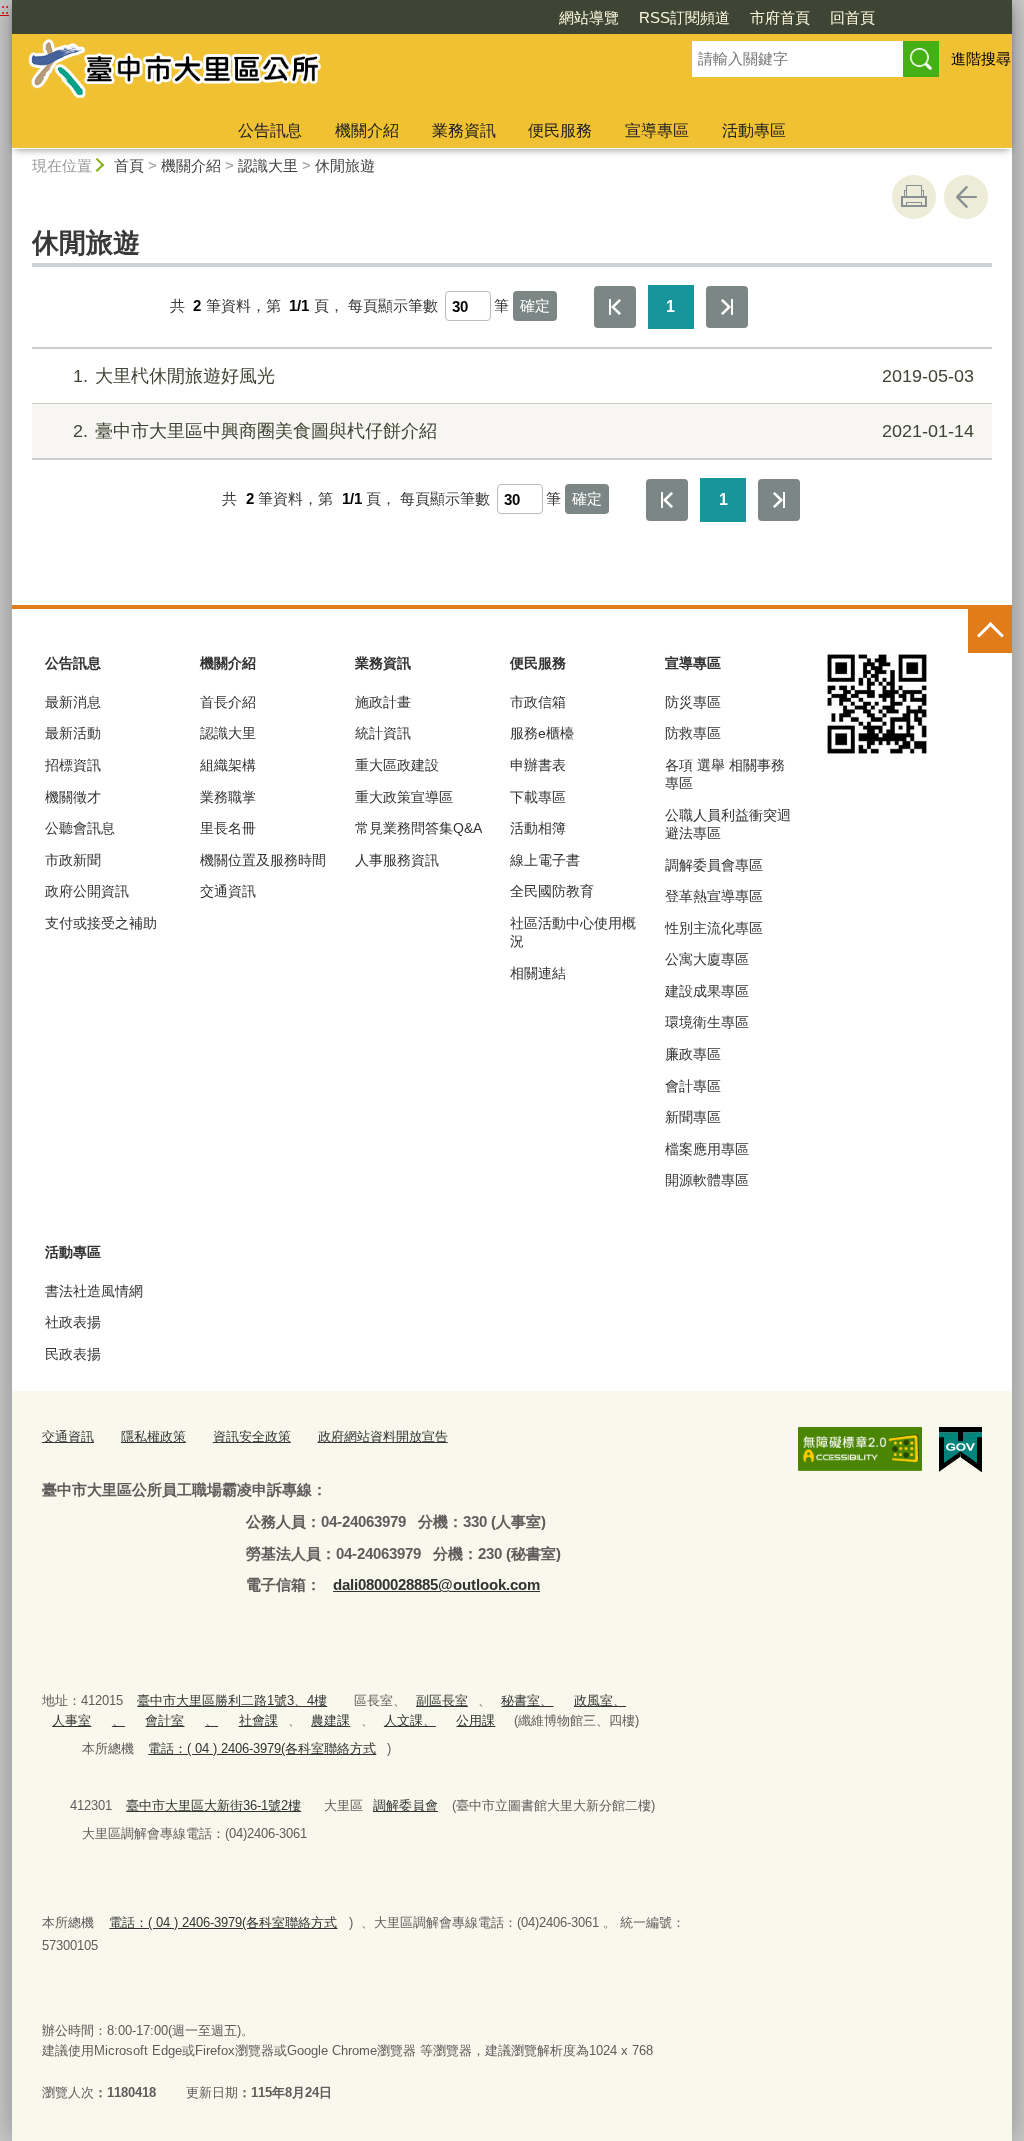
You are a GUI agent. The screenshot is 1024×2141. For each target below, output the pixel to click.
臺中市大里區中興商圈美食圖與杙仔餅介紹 (523, 431)
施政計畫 (383, 702)
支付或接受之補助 (101, 923)
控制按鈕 (990, 631)
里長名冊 (228, 828)
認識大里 (268, 165)
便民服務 (560, 130)
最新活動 (73, 733)
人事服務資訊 (397, 860)
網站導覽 (589, 17)
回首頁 (852, 17)
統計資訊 (383, 733)
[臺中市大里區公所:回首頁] (328, 73)
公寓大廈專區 (707, 959)
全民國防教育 (552, 891)
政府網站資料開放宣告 (383, 1436)
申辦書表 (538, 765)
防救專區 (693, 733)
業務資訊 (464, 130)
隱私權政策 (153, 1436)
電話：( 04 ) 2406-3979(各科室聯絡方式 (262, 1748)
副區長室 (442, 1700)
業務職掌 (228, 797)
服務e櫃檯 (542, 733)
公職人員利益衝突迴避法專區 (728, 824)
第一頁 (615, 307)
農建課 (330, 1720)
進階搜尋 (981, 58)
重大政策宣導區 (404, 797)
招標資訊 (73, 765)
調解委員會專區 (714, 865)
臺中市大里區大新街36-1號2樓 (213, 1805)
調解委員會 (405, 1805)
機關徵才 (73, 797)
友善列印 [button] (914, 197)
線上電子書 (545, 860)
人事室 (71, 1720)
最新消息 (73, 702)
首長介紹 (228, 702)
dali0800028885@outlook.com (436, 1584)
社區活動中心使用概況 (573, 932)
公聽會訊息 (80, 828)
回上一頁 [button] (966, 197)
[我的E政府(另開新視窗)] (960, 1450)
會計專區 (693, 1086)
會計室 (164, 1720)
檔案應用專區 (707, 1149)
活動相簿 (538, 828)
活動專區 (754, 130)
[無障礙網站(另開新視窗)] (860, 1449)
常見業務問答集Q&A (418, 828)
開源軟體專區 (707, 1180)
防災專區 (693, 702)
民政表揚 (73, 1354)
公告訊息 (270, 130)
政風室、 (600, 1700)
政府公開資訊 (87, 891)
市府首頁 (780, 17)
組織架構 (228, 765)
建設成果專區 (707, 991)
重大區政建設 (397, 765)
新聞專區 (693, 1117)
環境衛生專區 (707, 1022)
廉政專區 (693, 1054)
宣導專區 (657, 130)
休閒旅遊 (345, 165)
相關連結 (538, 973)
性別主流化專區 (714, 928)
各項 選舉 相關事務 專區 (725, 774)
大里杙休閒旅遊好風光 (523, 376)
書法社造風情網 (94, 1291)
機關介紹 (367, 130)
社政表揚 (73, 1322)
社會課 (258, 1720)
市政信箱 (538, 702)
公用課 (475, 1720)
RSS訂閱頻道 (684, 17)
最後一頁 (727, 307)
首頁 (129, 165)
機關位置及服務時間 (263, 860)
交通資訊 (228, 891)
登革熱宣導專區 (714, 896)
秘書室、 (527, 1700)
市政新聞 (73, 860)
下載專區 (538, 797)
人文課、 (410, 1720)
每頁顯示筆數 (393, 305)
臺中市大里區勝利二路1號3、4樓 (232, 1700)
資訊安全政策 (252, 1436)
